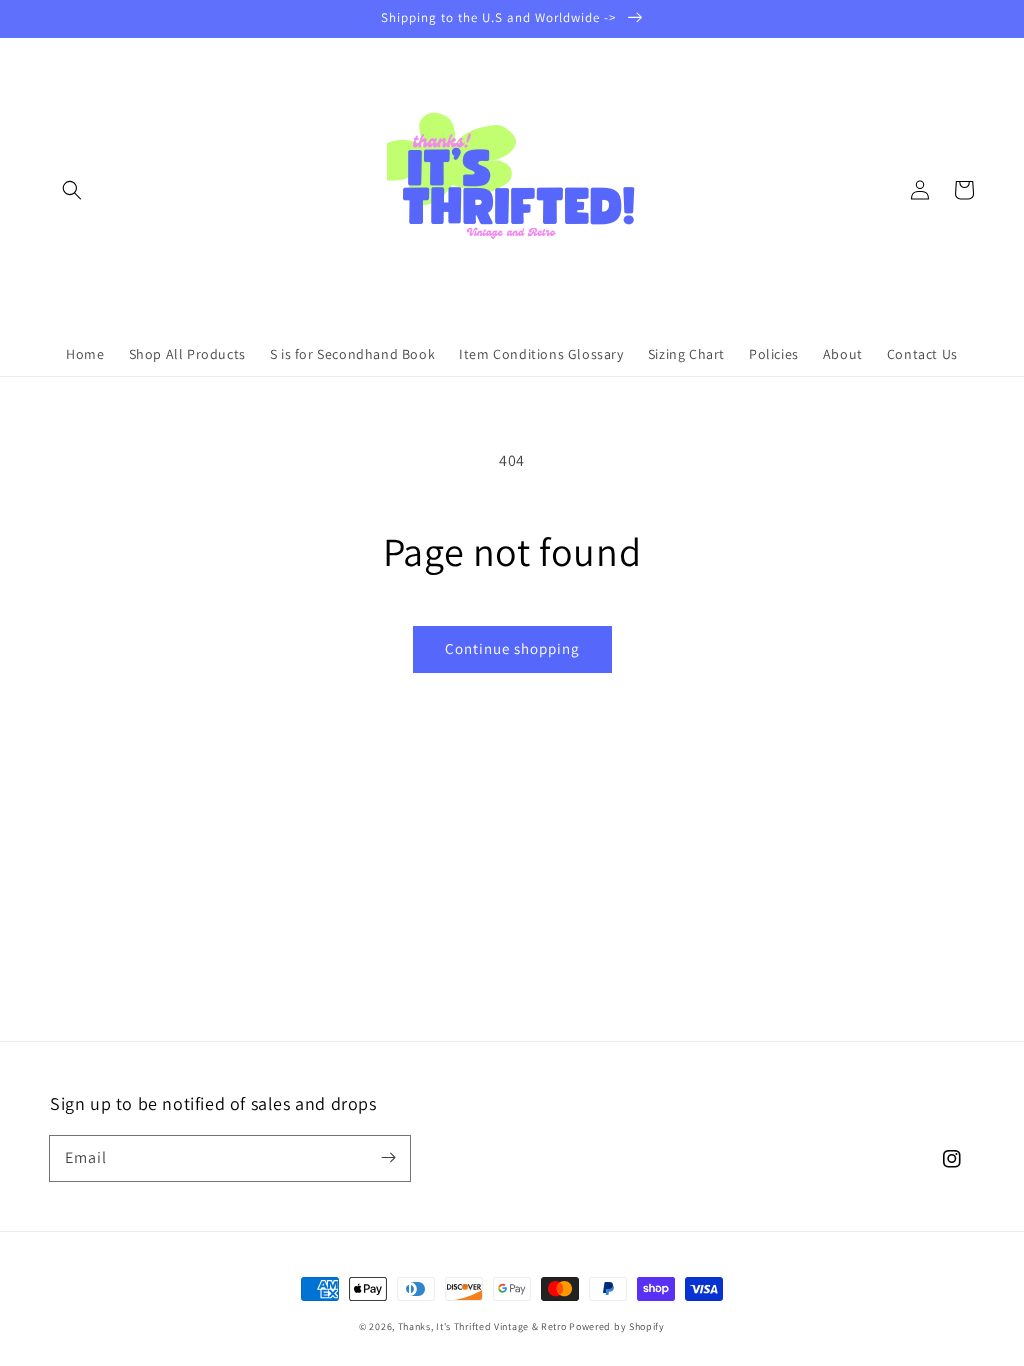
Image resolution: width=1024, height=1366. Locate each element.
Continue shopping (512, 648)
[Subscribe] (388, 1158)
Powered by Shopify (617, 1326)
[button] (72, 190)
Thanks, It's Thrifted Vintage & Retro (482, 1326)
